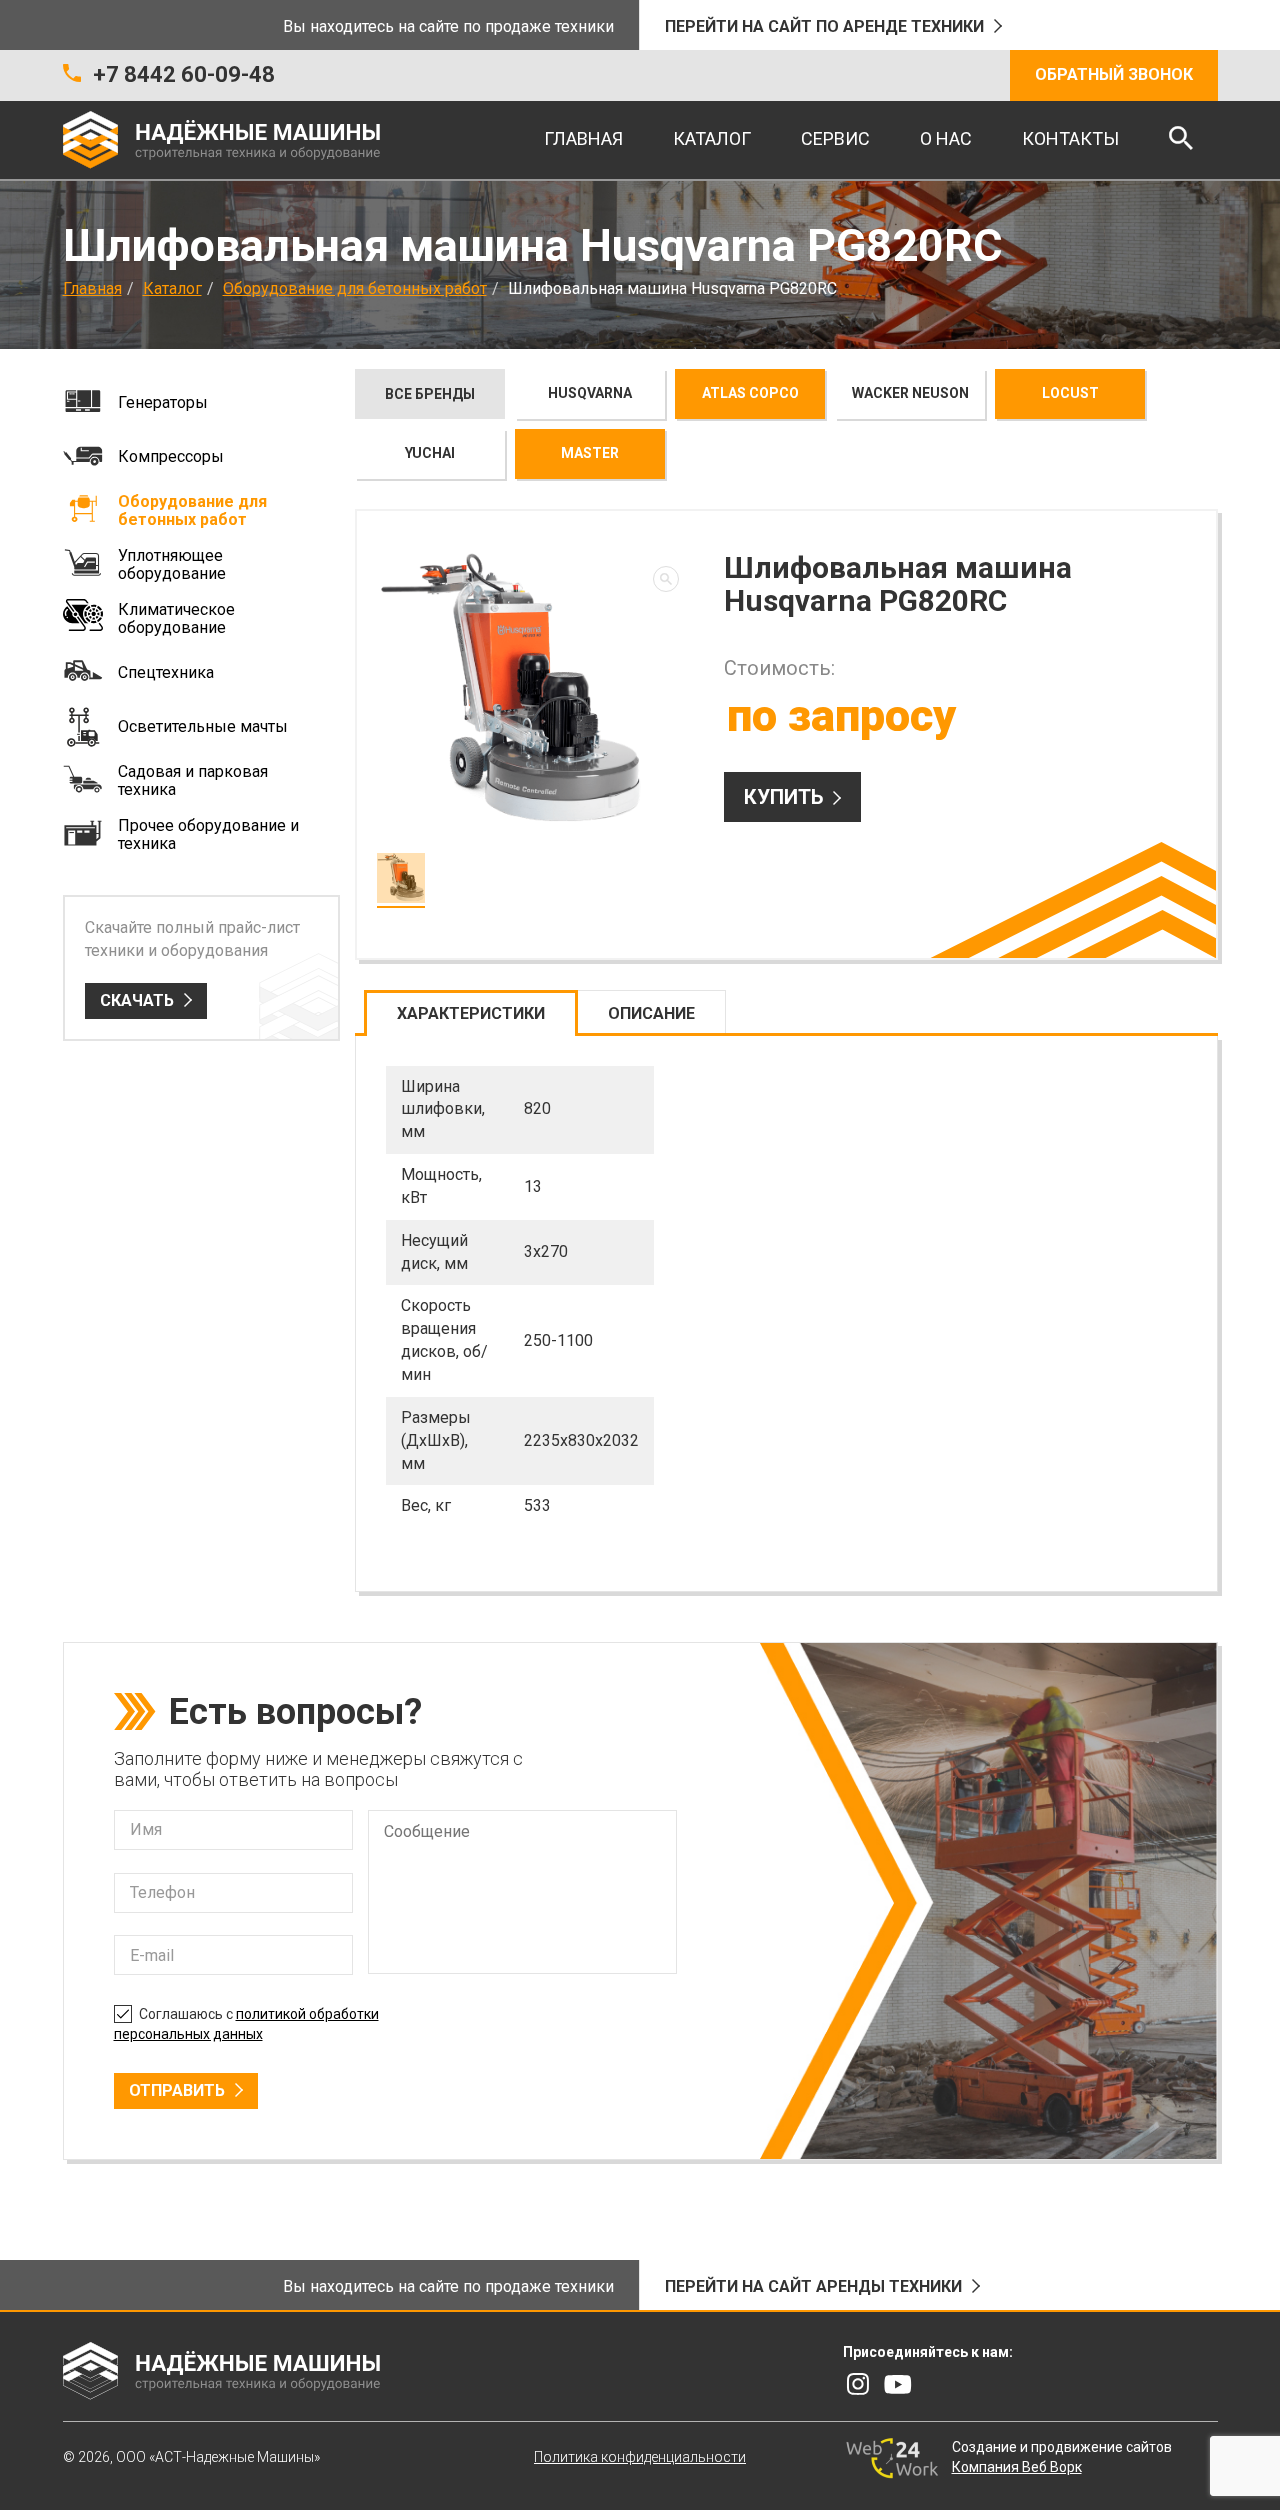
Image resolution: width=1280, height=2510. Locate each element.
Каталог (712, 138)
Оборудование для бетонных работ (355, 288)
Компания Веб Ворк (1017, 2467)
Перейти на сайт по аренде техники (824, 26)
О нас (946, 138)
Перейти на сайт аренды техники (813, 2286)
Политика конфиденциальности (640, 2457)
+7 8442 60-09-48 (184, 74)
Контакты (1070, 138)
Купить (783, 797)
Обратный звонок (1114, 74)
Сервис (835, 138)
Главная (583, 138)
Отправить (177, 2090)
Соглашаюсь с (246, 2024)
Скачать (137, 1000)
